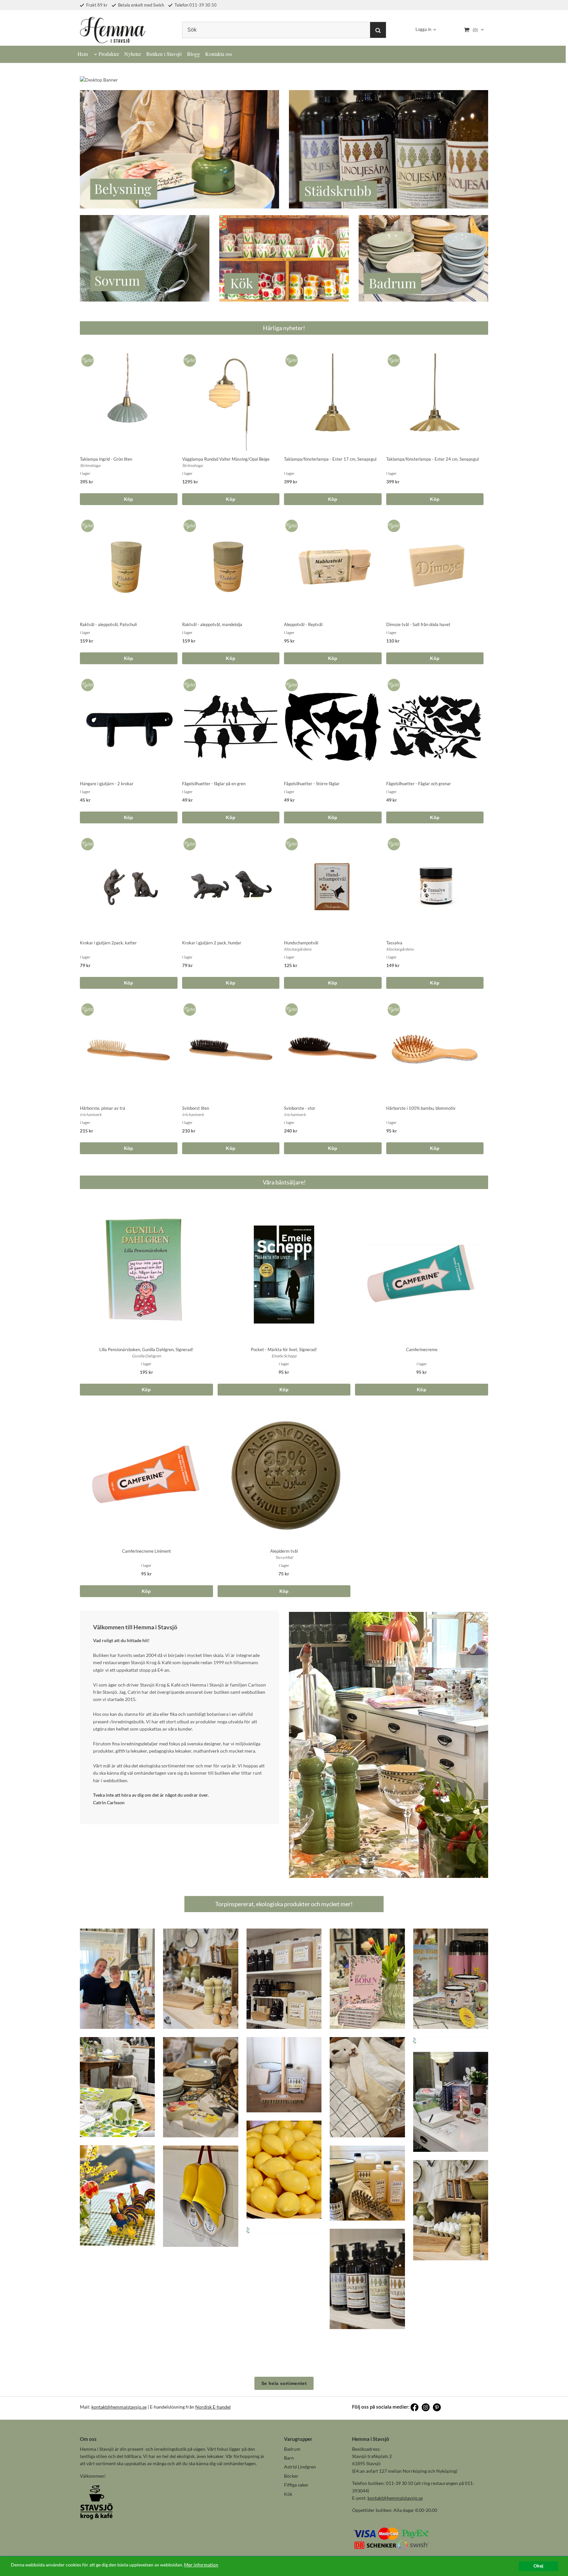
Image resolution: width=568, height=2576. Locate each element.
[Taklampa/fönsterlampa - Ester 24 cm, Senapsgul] (393, 359)
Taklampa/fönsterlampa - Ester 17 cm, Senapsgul (330, 459)
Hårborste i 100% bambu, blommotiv (421, 1108)
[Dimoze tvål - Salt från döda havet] (393, 524)
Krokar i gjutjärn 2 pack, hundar (212, 943)
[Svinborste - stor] (290, 1008)
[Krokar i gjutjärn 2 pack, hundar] (189, 842)
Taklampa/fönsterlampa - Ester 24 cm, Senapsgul (432, 459)
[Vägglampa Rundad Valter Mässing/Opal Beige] (189, 359)
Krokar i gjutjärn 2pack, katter (108, 943)
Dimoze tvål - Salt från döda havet (418, 624)
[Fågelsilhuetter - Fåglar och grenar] (393, 683)
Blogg (193, 54)
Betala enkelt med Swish (141, 5)
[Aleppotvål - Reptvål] (290, 524)
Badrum (292, 2449)
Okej (538, 2566)
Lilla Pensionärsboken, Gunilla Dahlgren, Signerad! (146, 1349)
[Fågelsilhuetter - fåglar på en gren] (189, 683)
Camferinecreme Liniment (146, 1551)
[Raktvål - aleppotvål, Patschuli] (86, 524)
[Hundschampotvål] (290, 842)
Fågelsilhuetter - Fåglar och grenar (419, 784)
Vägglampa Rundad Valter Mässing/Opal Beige (226, 459)
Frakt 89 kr (96, 5)
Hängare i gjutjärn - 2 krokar (107, 784)
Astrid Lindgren (300, 2467)
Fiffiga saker (296, 2485)
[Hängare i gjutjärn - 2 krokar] (86, 683)
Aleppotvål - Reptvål (303, 624)
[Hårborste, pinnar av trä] (86, 1008)
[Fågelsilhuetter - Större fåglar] (290, 683)
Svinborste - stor (300, 1108)
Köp (129, 499)
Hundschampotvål (301, 943)
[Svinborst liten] (189, 1008)
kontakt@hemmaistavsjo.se (119, 2407)
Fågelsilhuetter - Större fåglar (312, 784)
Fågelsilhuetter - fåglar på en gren (214, 784)
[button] (117, 1979)
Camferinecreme (422, 1349)
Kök (288, 2494)
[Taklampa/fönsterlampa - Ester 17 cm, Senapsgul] (290, 359)
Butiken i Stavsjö (164, 54)
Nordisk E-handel (213, 2407)
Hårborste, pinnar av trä (103, 1108)
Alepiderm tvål (284, 1551)
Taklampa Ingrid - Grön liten (106, 459)
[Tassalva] (393, 842)
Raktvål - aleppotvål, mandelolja (212, 624)
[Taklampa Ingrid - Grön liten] (86, 359)
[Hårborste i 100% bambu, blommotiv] (393, 1008)
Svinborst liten (196, 1108)
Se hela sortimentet (284, 2383)
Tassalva (394, 943)
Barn (289, 2458)
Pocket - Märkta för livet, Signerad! (284, 1349)
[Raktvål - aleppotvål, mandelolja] (189, 524)
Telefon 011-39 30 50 (195, 5)
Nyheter (133, 54)
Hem (83, 54)
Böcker (291, 2476)
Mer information (201, 2565)
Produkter (109, 54)
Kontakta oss (219, 54)
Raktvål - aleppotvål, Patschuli (108, 624)
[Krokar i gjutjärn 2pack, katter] (86, 842)
